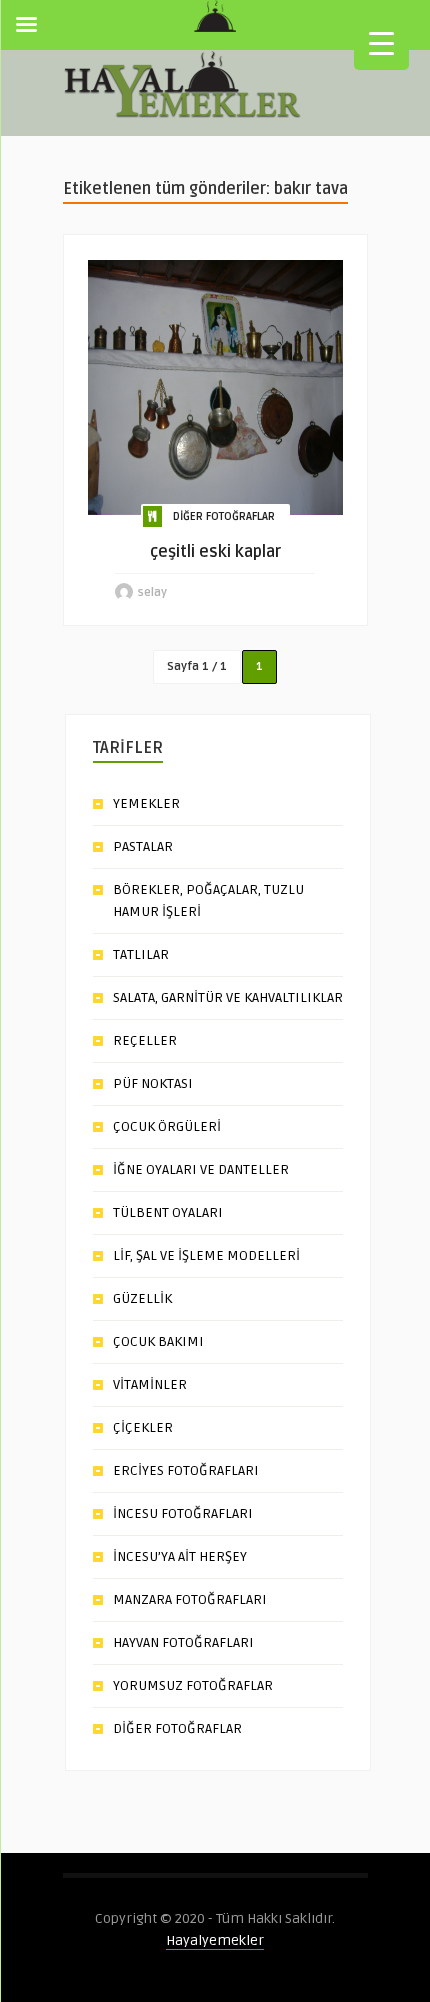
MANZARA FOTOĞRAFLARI (190, 1599)
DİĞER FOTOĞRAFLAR (224, 516)
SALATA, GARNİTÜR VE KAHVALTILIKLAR (228, 997)
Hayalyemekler (215, 1940)
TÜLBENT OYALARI (168, 1212)
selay (152, 592)
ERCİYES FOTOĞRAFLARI (186, 1470)
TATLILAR (141, 954)
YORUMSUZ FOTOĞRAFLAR (193, 1685)
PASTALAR (143, 846)
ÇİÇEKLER (143, 1427)
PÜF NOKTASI (153, 1083)
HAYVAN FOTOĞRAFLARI (183, 1642)
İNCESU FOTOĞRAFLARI (183, 1513)
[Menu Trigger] (381, 42)
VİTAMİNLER (150, 1384)
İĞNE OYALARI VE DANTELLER (201, 1169)
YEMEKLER (146, 803)
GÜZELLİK (142, 1298)
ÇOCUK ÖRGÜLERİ (167, 1126)
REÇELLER (145, 1040)
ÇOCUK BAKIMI (158, 1341)
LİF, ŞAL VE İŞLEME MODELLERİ (206, 1255)
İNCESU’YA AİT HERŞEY (180, 1556)
